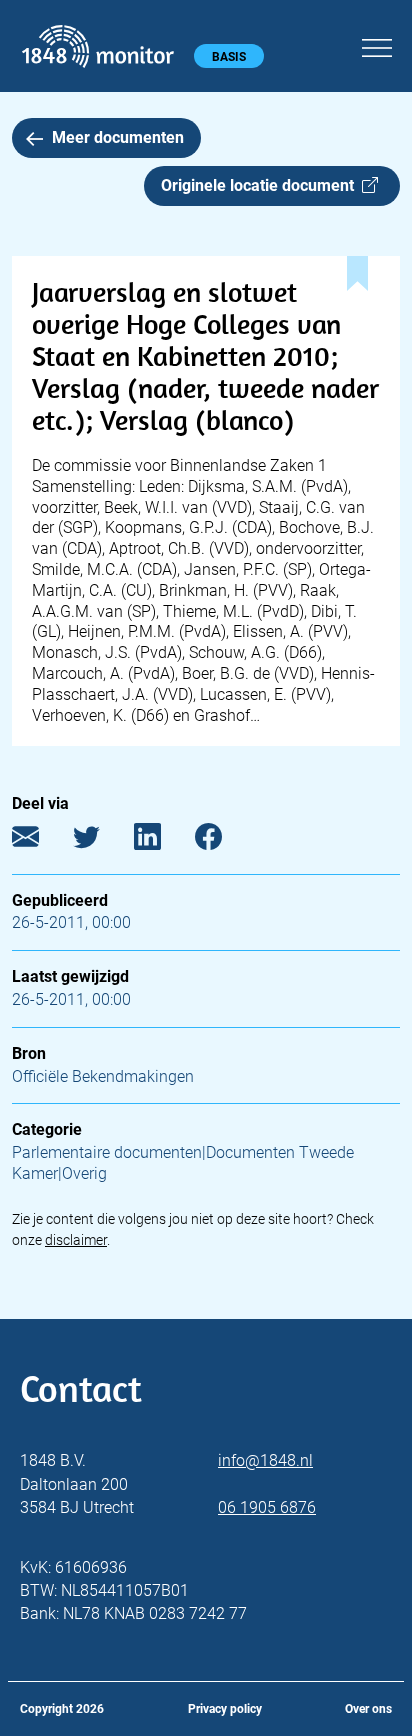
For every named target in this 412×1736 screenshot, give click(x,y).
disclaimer (76, 1240)
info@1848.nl (265, 1460)
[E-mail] (40, 840)
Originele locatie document (261, 185)
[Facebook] (223, 840)
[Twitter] (101, 840)
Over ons (368, 1709)
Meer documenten (118, 137)
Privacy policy (225, 1709)
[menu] (377, 45)
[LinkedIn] (162, 840)
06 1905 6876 (267, 1507)
